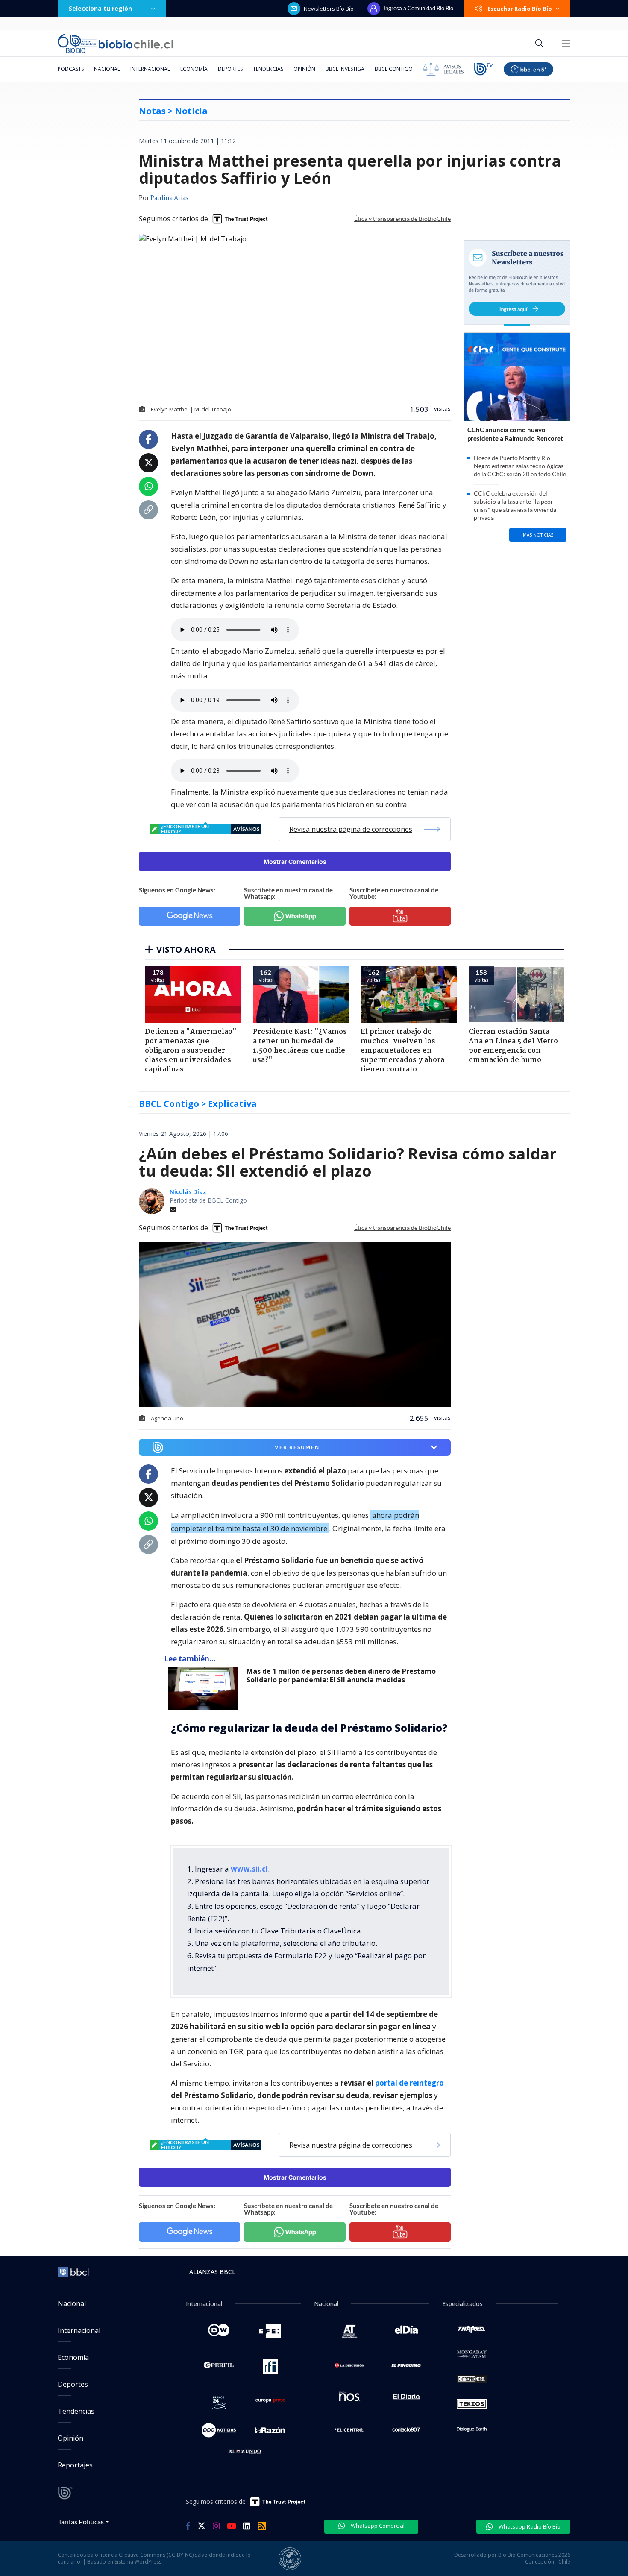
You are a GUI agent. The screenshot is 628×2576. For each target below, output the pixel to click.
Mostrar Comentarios (295, 861)
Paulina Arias (169, 198)
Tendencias (268, 69)
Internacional (150, 69)
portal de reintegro (409, 2083)
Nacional (107, 69)
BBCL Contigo (394, 69)
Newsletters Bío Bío (329, 9)
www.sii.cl (249, 1869)
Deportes (230, 69)
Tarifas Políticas (81, 2522)
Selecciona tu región (100, 8)
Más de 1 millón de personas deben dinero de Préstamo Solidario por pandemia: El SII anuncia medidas (341, 1676)
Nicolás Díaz (188, 1192)
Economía (194, 69)
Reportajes (75, 2465)
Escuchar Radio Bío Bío (520, 9)
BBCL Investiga (345, 69)
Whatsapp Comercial (377, 2526)
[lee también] (205, 1688)
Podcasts (71, 69)
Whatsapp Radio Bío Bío (529, 2526)
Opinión (304, 69)
